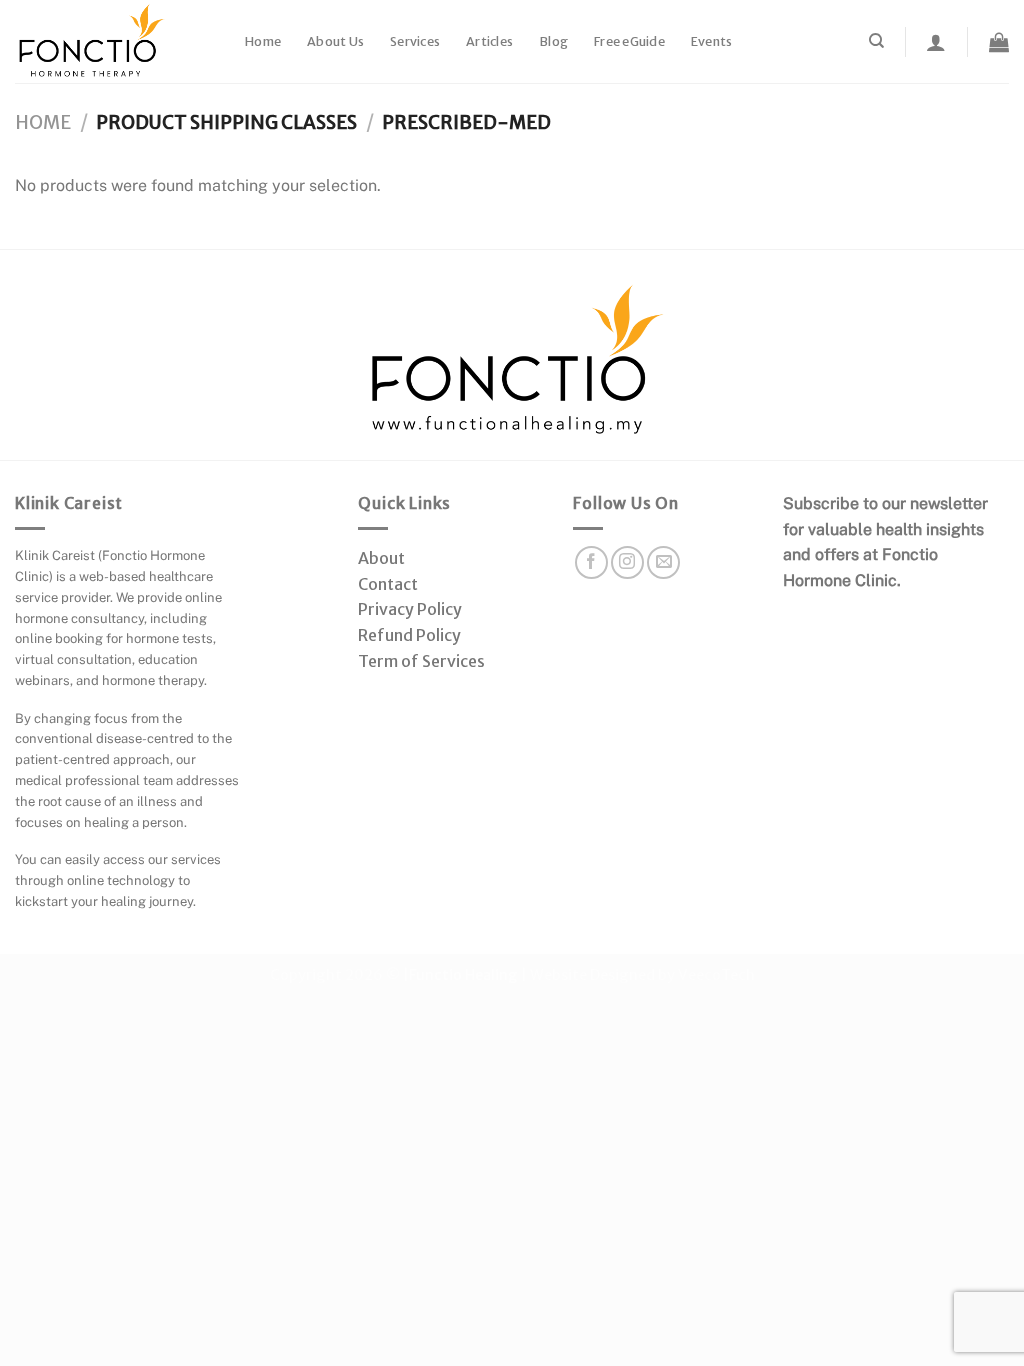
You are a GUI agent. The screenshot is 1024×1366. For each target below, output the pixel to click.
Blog (553, 41)
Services (415, 41)
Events (712, 41)
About (381, 558)
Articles (489, 41)
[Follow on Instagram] (627, 562)
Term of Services (421, 661)
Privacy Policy (410, 609)
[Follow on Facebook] (591, 562)
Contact (388, 584)
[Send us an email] (663, 562)
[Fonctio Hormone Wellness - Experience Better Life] (115, 41)
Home (263, 41)
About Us (335, 41)
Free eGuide (629, 41)
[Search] (876, 41)
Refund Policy (409, 635)
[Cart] (999, 42)
